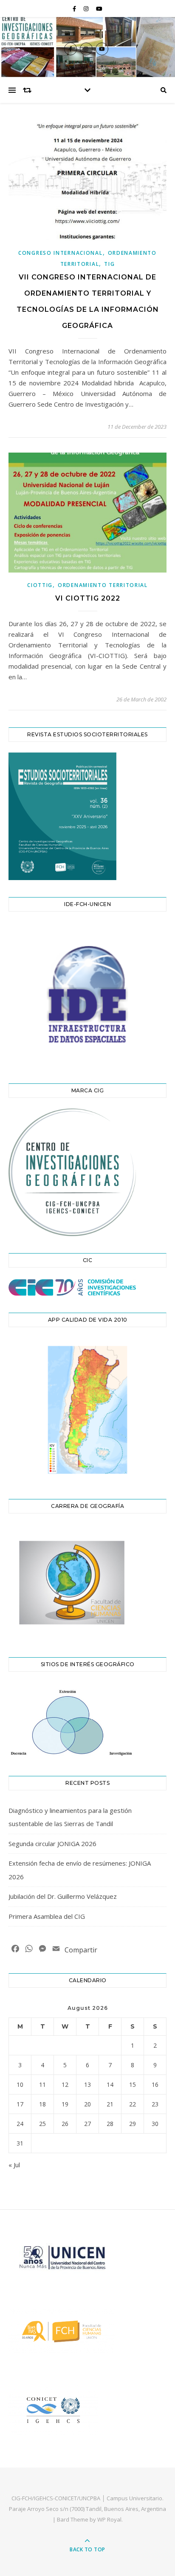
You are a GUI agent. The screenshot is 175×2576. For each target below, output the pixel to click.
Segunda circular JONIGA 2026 (52, 1844)
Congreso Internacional (60, 253)
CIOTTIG (40, 585)
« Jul (14, 2165)
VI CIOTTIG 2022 (88, 598)
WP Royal (109, 2519)
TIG (109, 264)
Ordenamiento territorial (103, 585)
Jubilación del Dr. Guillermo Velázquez (63, 1896)
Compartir (81, 1950)
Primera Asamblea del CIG (47, 1916)
